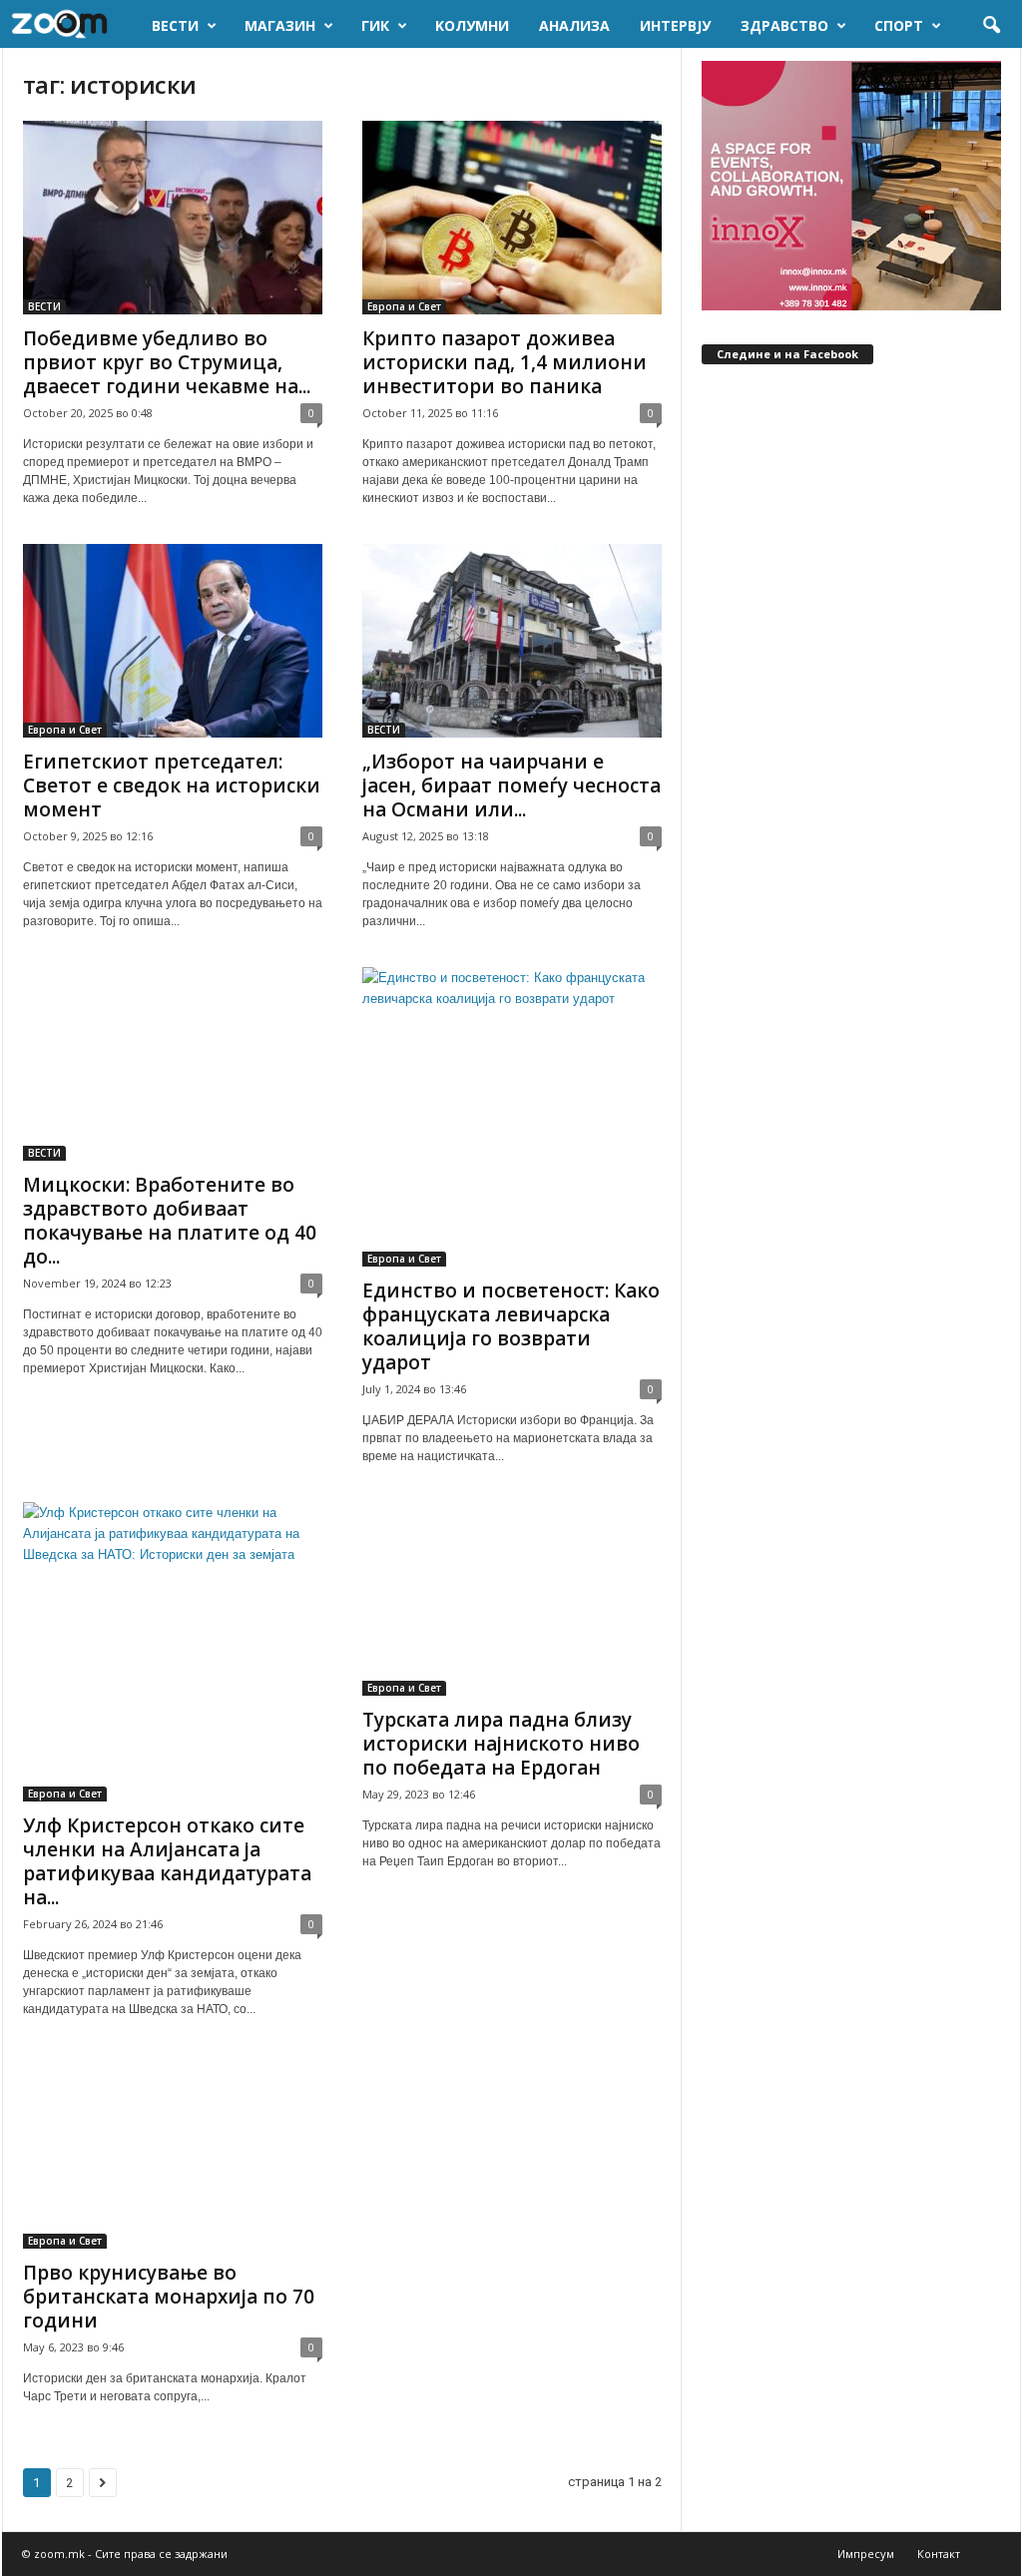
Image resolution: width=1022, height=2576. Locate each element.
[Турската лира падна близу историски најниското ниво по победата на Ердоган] (512, 1599)
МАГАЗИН (280, 25)
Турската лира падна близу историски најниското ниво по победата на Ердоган (501, 1744)
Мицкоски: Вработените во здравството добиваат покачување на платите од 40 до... (170, 1221)
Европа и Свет (404, 306)
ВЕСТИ (175, 25)
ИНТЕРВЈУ (675, 25)
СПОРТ (899, 25)
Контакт (939, 2554)
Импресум (866, 2554)
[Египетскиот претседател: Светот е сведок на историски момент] (173, 641)
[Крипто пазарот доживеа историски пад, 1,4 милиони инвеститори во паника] (512, 218)
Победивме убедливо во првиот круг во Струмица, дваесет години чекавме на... (167, 362)
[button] (991, 26)
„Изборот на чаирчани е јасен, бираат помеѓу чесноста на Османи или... (511, 785)
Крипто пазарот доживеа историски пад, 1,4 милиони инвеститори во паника (505, 362)
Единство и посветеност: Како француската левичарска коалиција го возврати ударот (511, 1326)
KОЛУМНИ (472, 25)
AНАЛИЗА (574, 25)
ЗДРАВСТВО (784, 25)
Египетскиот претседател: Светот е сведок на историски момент (172, 785)
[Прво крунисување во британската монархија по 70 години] (173, 2152)
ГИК (375, 25)
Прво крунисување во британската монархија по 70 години (169, 2297)
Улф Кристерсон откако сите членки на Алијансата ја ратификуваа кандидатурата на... (167, 1861)
